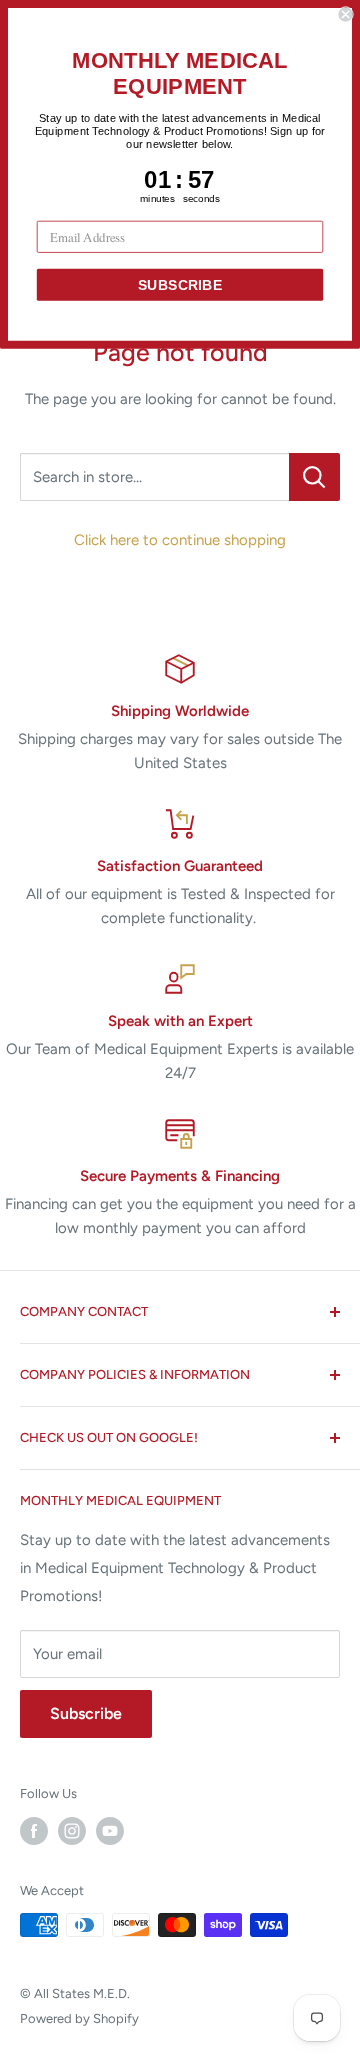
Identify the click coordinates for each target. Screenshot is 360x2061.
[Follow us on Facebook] (34, 1831)
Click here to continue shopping (180, 540)
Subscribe (86, 1713)
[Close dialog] (346, 14)
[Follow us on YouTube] (110, 1831)
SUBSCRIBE (180, 285)
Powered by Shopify (79, 2018)
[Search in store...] (314, 477)
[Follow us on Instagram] (72, 1831)
